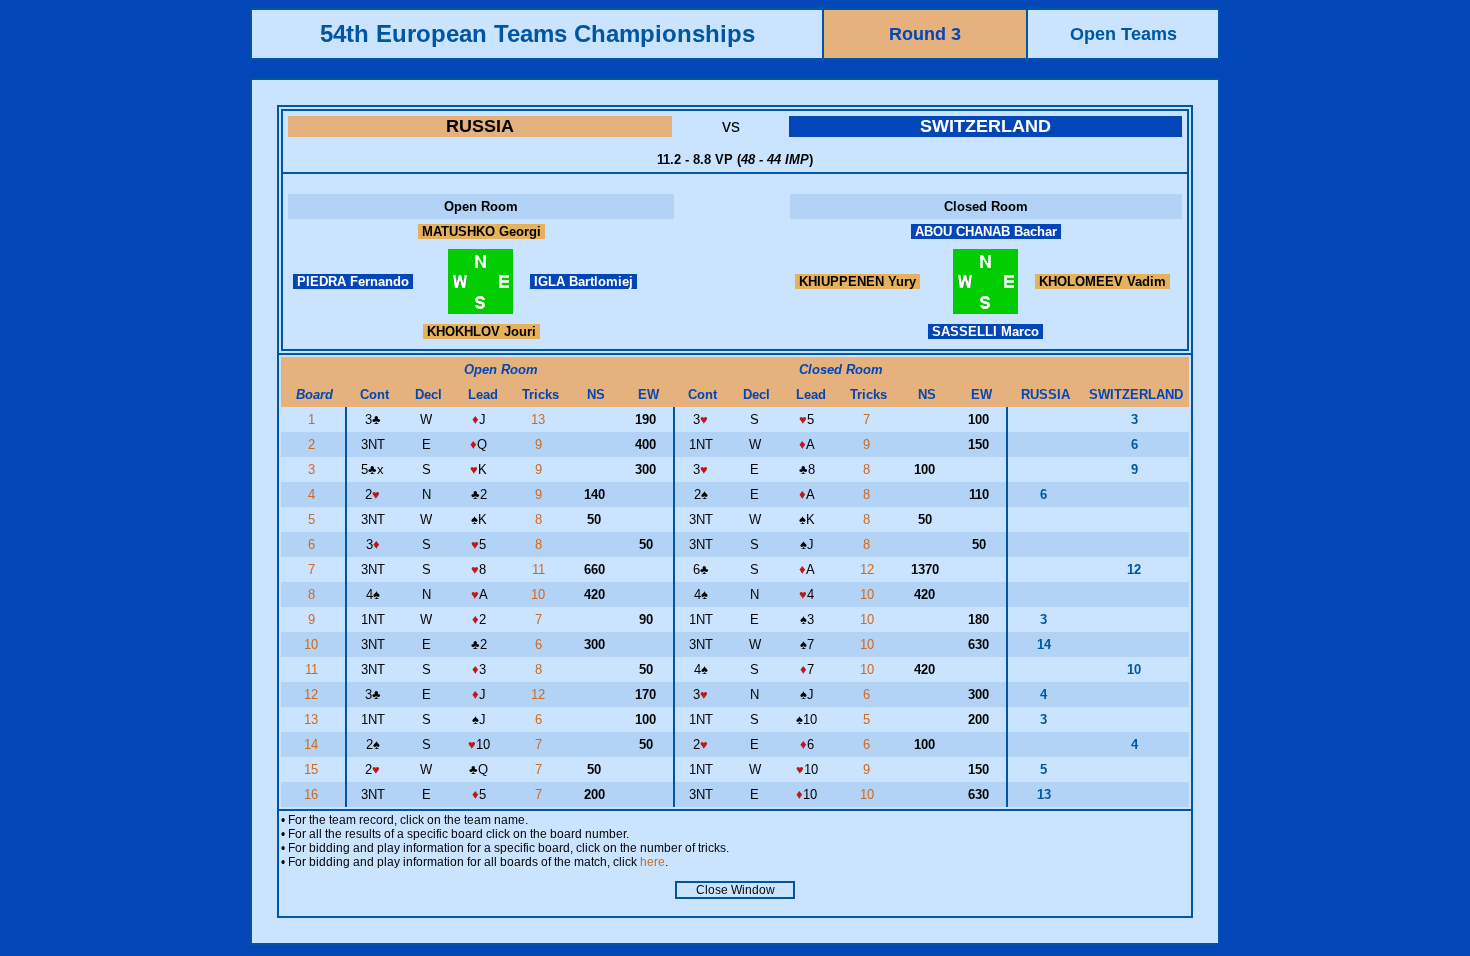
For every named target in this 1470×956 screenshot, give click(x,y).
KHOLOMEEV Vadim (1102, 281)
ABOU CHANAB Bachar (986, 231)
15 (313, 769)
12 (869, 569)
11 (540, 569)
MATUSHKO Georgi (481, 231)
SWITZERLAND (985, 126)
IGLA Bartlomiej (583, 281)
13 (540, 419)
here (652, 862)
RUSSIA (480, 126)
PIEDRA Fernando (353, 281)
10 (540, 594)
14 (313, 744)
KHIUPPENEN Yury (857, 281)
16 (313, 794)
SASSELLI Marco (985, 331)
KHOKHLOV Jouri (481, 331)
